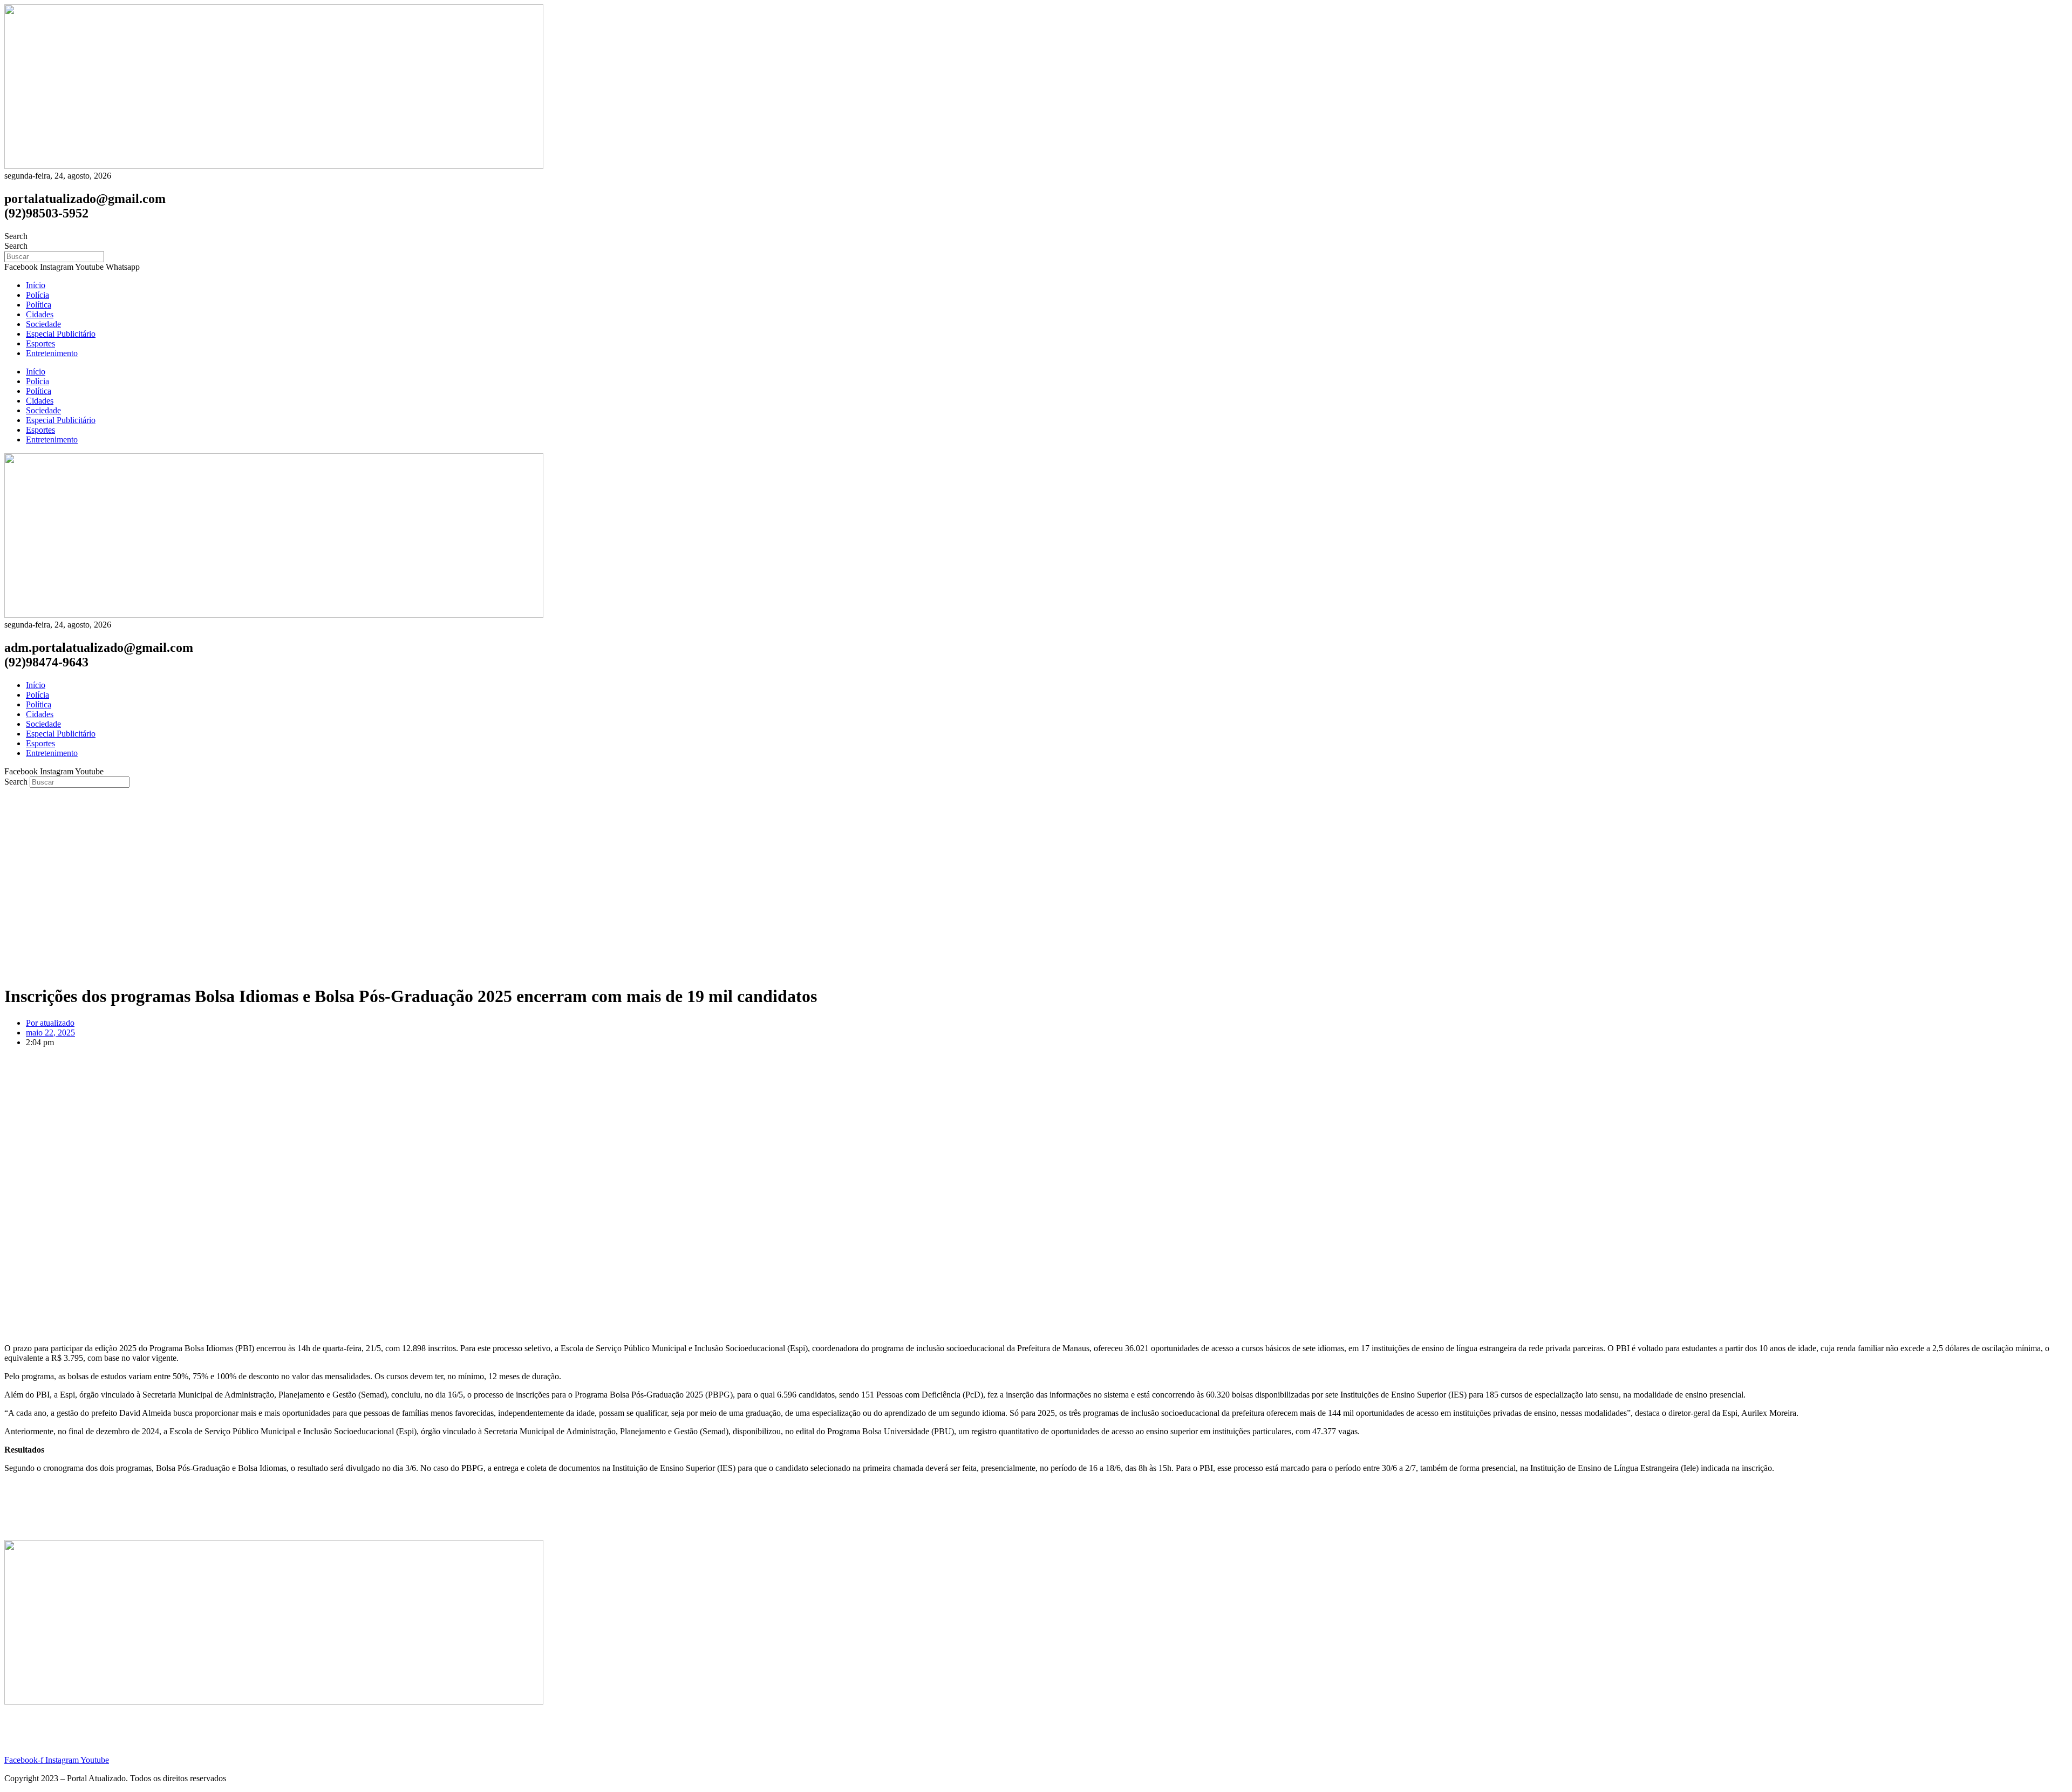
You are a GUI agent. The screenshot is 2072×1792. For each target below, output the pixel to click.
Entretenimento (52, 353)
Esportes (40, 343)
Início (36, 285)
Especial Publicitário (61, 334)
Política (39, 305)
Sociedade (43, 324)
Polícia (38, 295)
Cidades (40, 314)
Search (16, 236)
